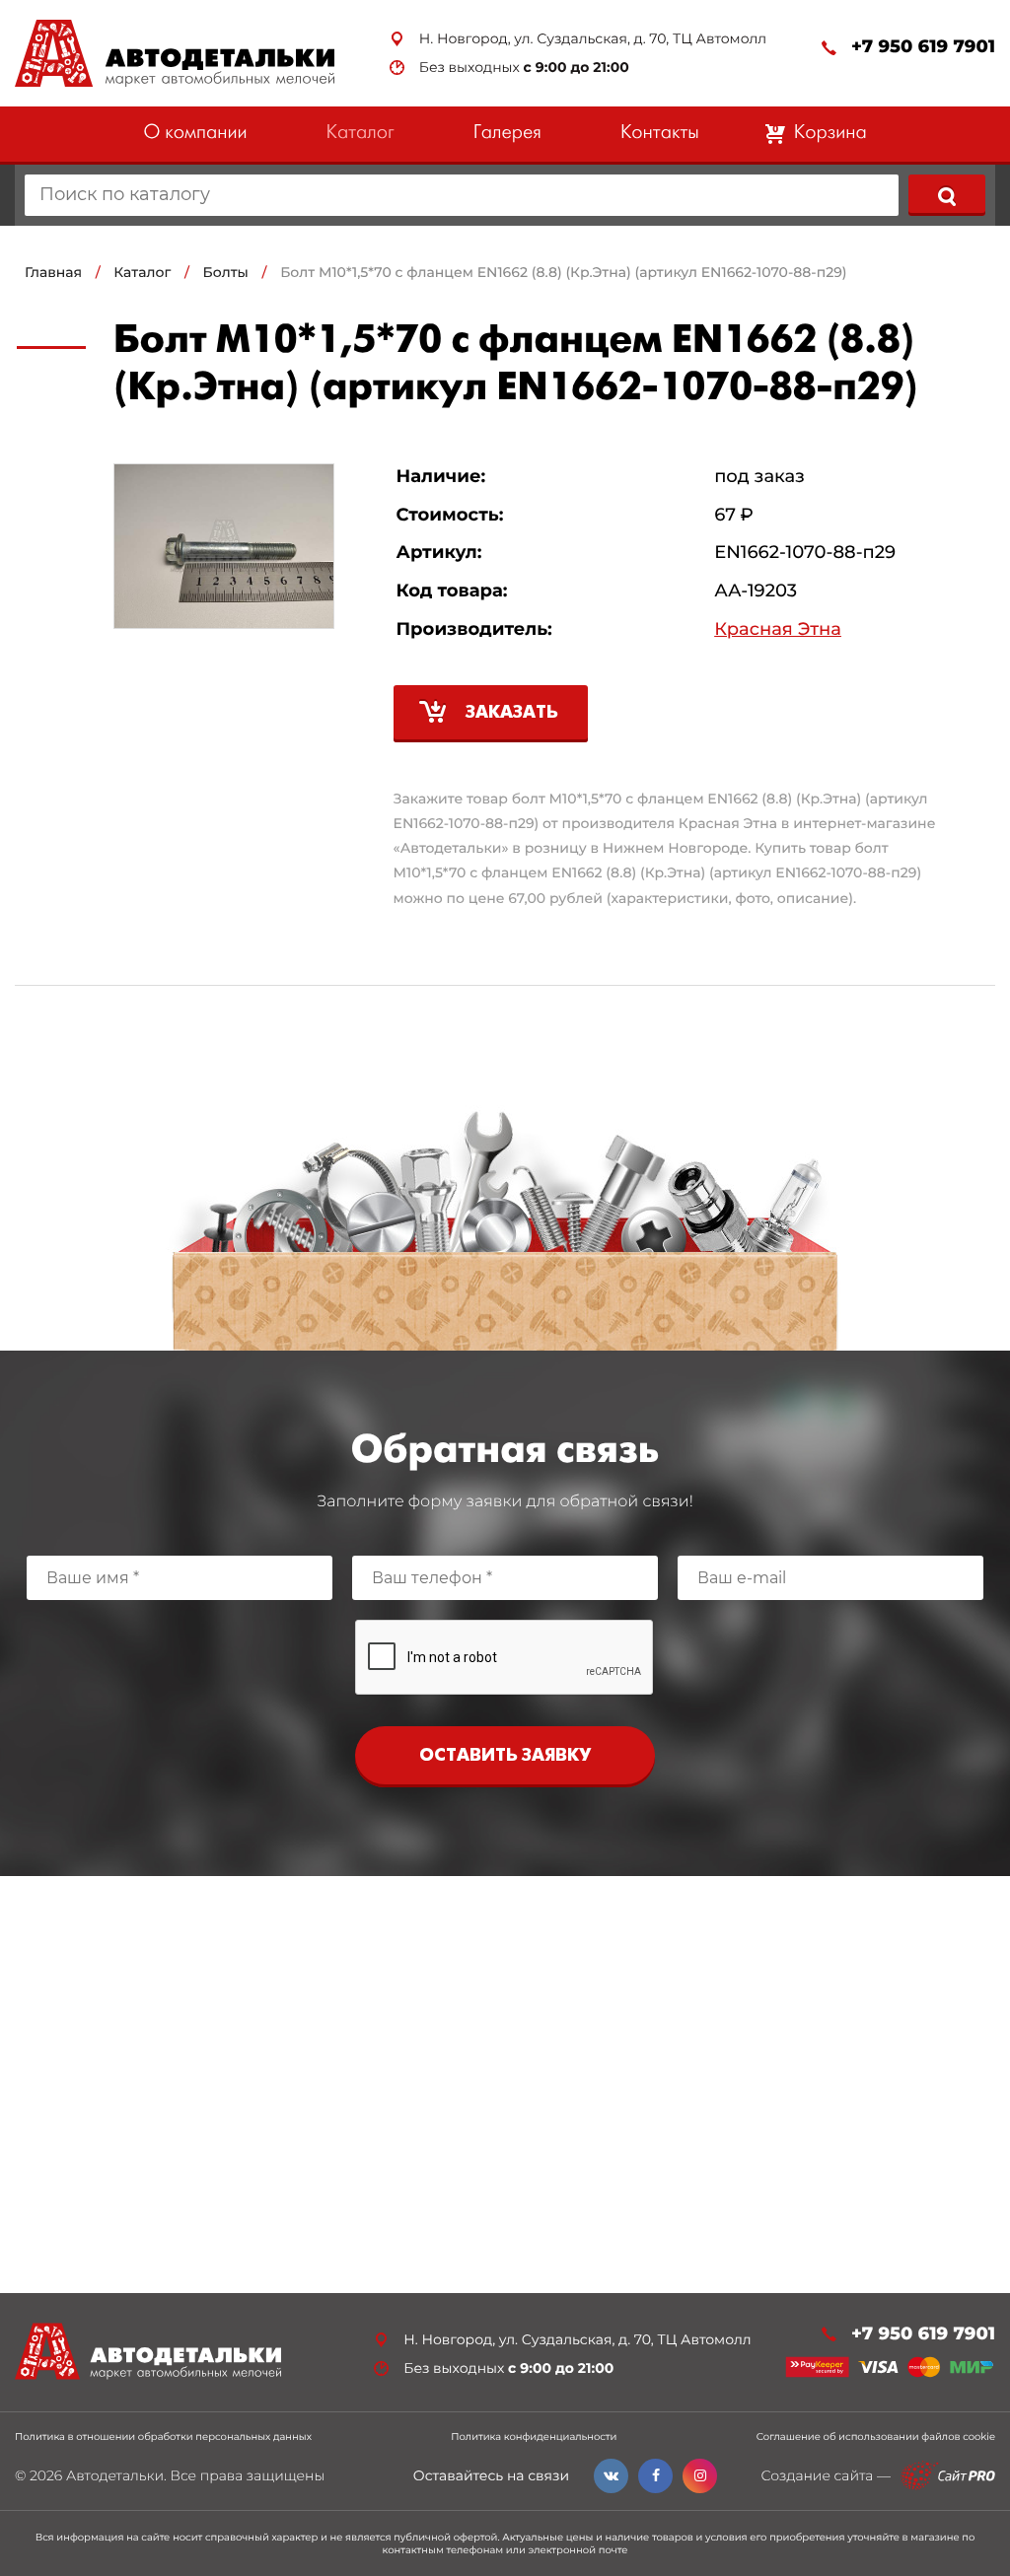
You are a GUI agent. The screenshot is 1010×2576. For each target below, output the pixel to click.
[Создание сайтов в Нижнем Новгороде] (948, 2476)
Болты (226, 272)
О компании (195, 134)
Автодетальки (115, 2475)
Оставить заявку (505, 1756)
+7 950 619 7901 (923, 47)
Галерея (507, 134)
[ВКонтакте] (611, 2476)
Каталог (361, 134)
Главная (53, 272)
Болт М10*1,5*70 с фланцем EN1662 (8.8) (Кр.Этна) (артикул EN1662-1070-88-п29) (563, 272)
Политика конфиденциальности (534, 2437)
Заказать (512, 713)
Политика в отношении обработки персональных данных (163, 2437)
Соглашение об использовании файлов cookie (876, 2437)
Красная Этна (778, 629)
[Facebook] (655, 2476)
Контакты (660, 134)
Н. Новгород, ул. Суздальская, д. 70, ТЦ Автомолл (593, 39)
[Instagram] (700, 2476)
